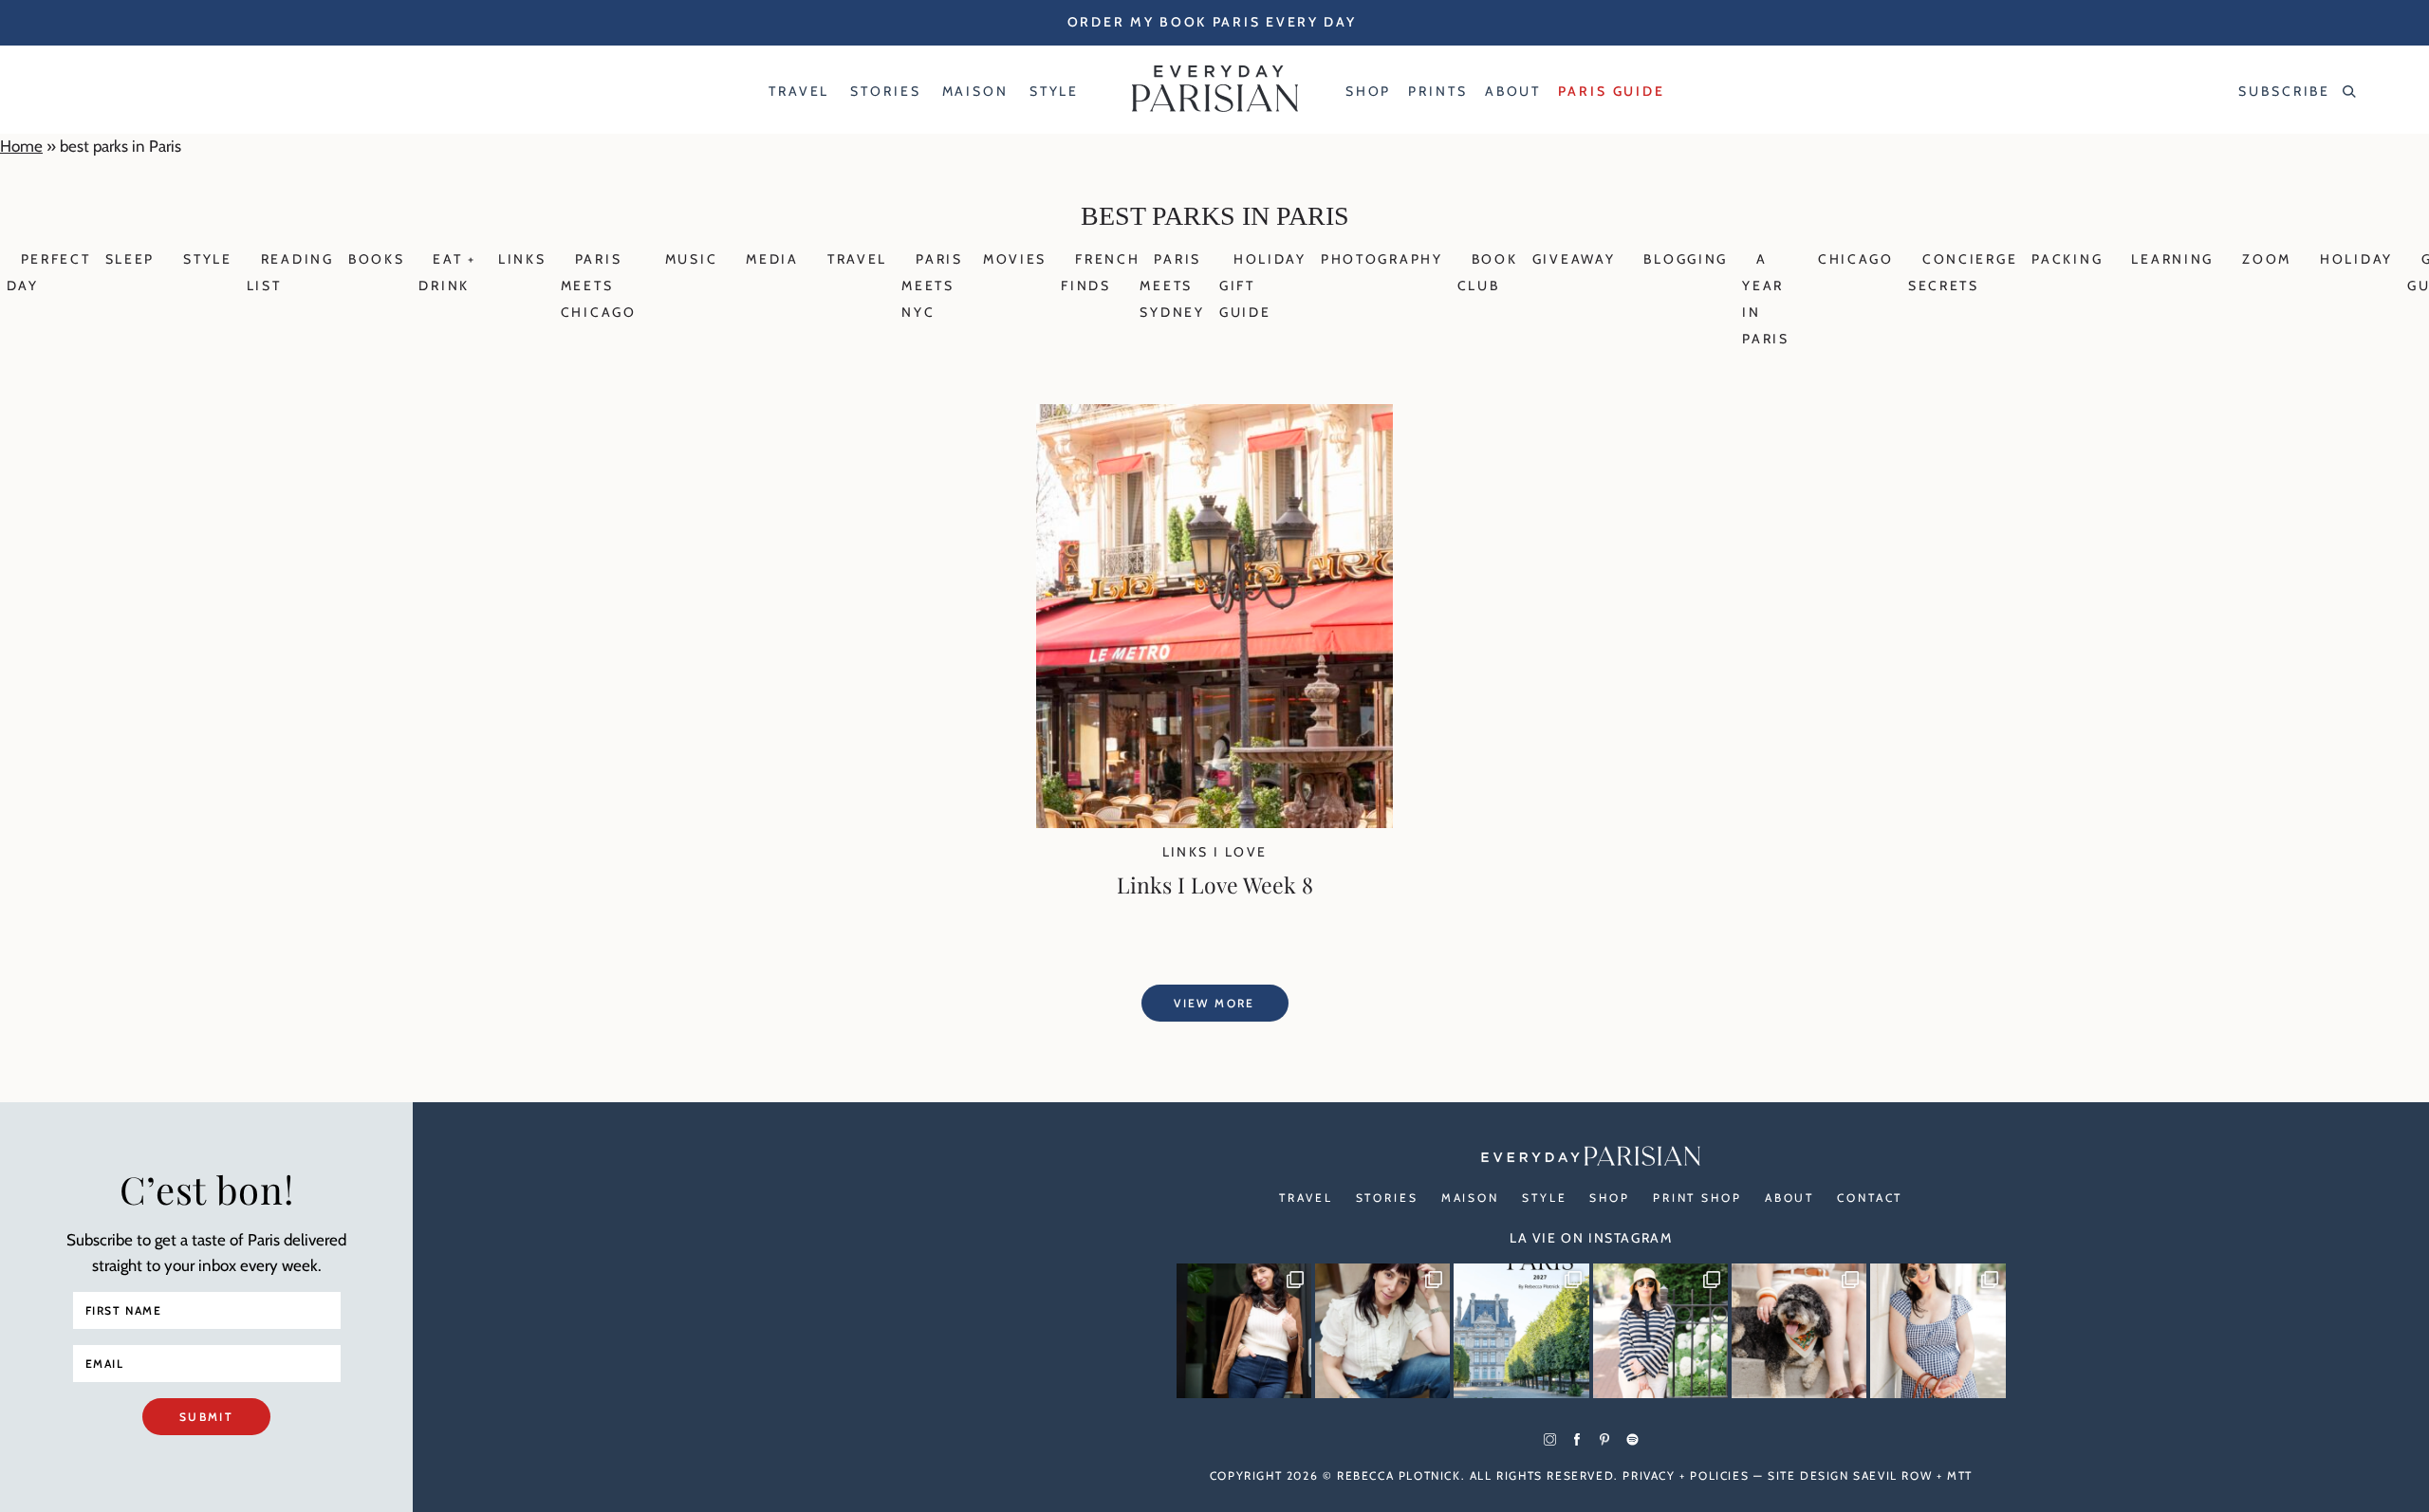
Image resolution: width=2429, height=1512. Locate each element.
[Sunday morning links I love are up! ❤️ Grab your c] (1244, 1331)
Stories (1387, 1198)
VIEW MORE (1214, 1003)
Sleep (130, 259)
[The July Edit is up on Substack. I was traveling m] (1938, 1331)
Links (522, 259)
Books (377, 259)
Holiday (2356, 259)
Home (21, 146)
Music (692, 259)
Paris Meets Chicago (599, 286)
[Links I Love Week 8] (1214, 822)
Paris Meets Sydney (1172, 286)
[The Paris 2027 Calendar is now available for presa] (1521, 1331)
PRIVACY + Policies (1686, 1475)
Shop (1610, 1198)
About (1789, 1198)
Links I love (1215, 852)
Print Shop (1697, 1198)
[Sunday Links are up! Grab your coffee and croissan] (1382, 1331)
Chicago (1856, 259)
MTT (1960, 1475)
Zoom (2267, 259)
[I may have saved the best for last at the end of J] (1799, 1331)
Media (772, 259)
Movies (1015, 259)
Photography (1382, 259)
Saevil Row (1892, 1475)
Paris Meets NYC (932, 286)
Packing (2067, 259)
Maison (1470, 1198)
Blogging (1686, 259)
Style (208, 259)
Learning (2172, 259)
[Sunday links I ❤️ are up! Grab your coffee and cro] (1660, 1331)
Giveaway (1574, 259)
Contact (1870, 1198)
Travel (857, 259)
